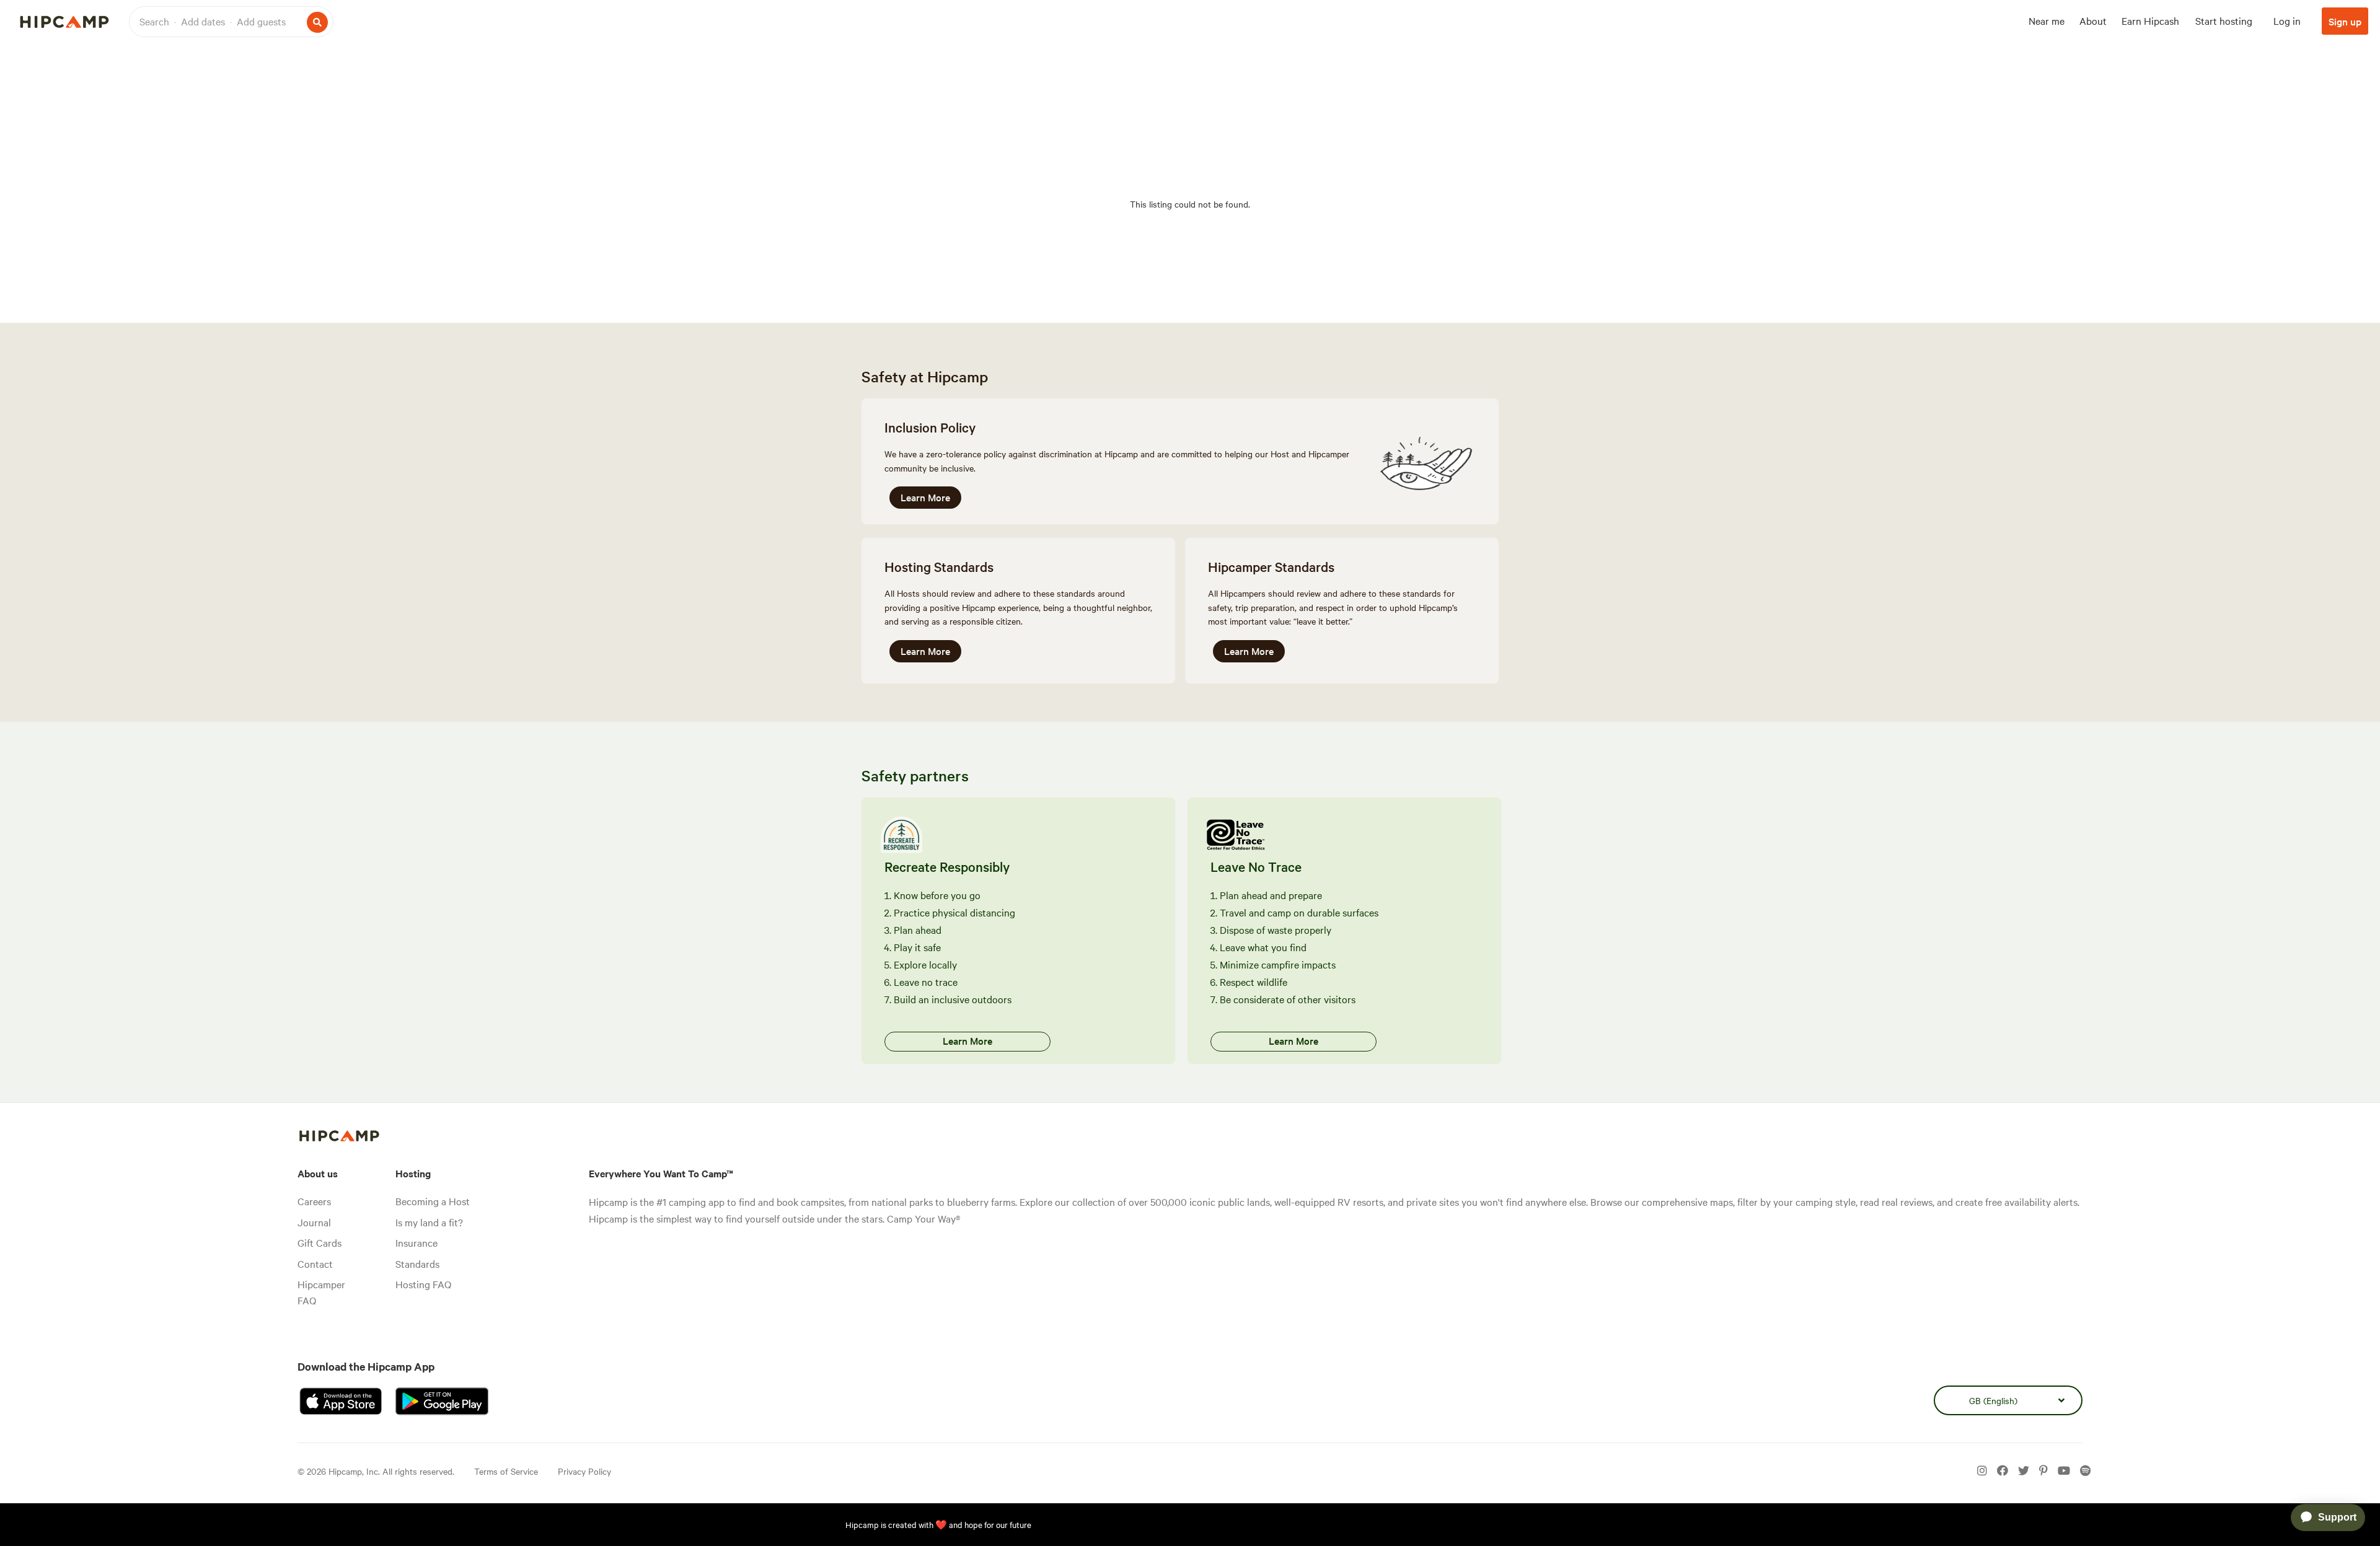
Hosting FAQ (423, 1284)
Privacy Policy (584, 1471)
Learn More (925, 497)
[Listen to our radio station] (2085, 1471)
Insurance (416, 1242)
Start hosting (2224, 20)
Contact (315, 1263)
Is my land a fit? (429, 1222)
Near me (2047, 20)
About (2093, 20)
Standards (417, 1263)
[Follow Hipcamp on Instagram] (1982, 1471)
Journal (314, 1222)
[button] (231, 22)
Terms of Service (506, 1471)
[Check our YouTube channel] (2064, 1471)
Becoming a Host (433, 1201)
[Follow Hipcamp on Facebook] (2003, 1471)
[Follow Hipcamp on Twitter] (2024, 1471)
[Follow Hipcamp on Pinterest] (2043, 1471)
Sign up (2345, 21)
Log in (2287, 20)
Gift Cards (320, 1242)
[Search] (317, 22)
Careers (314, 1201)
